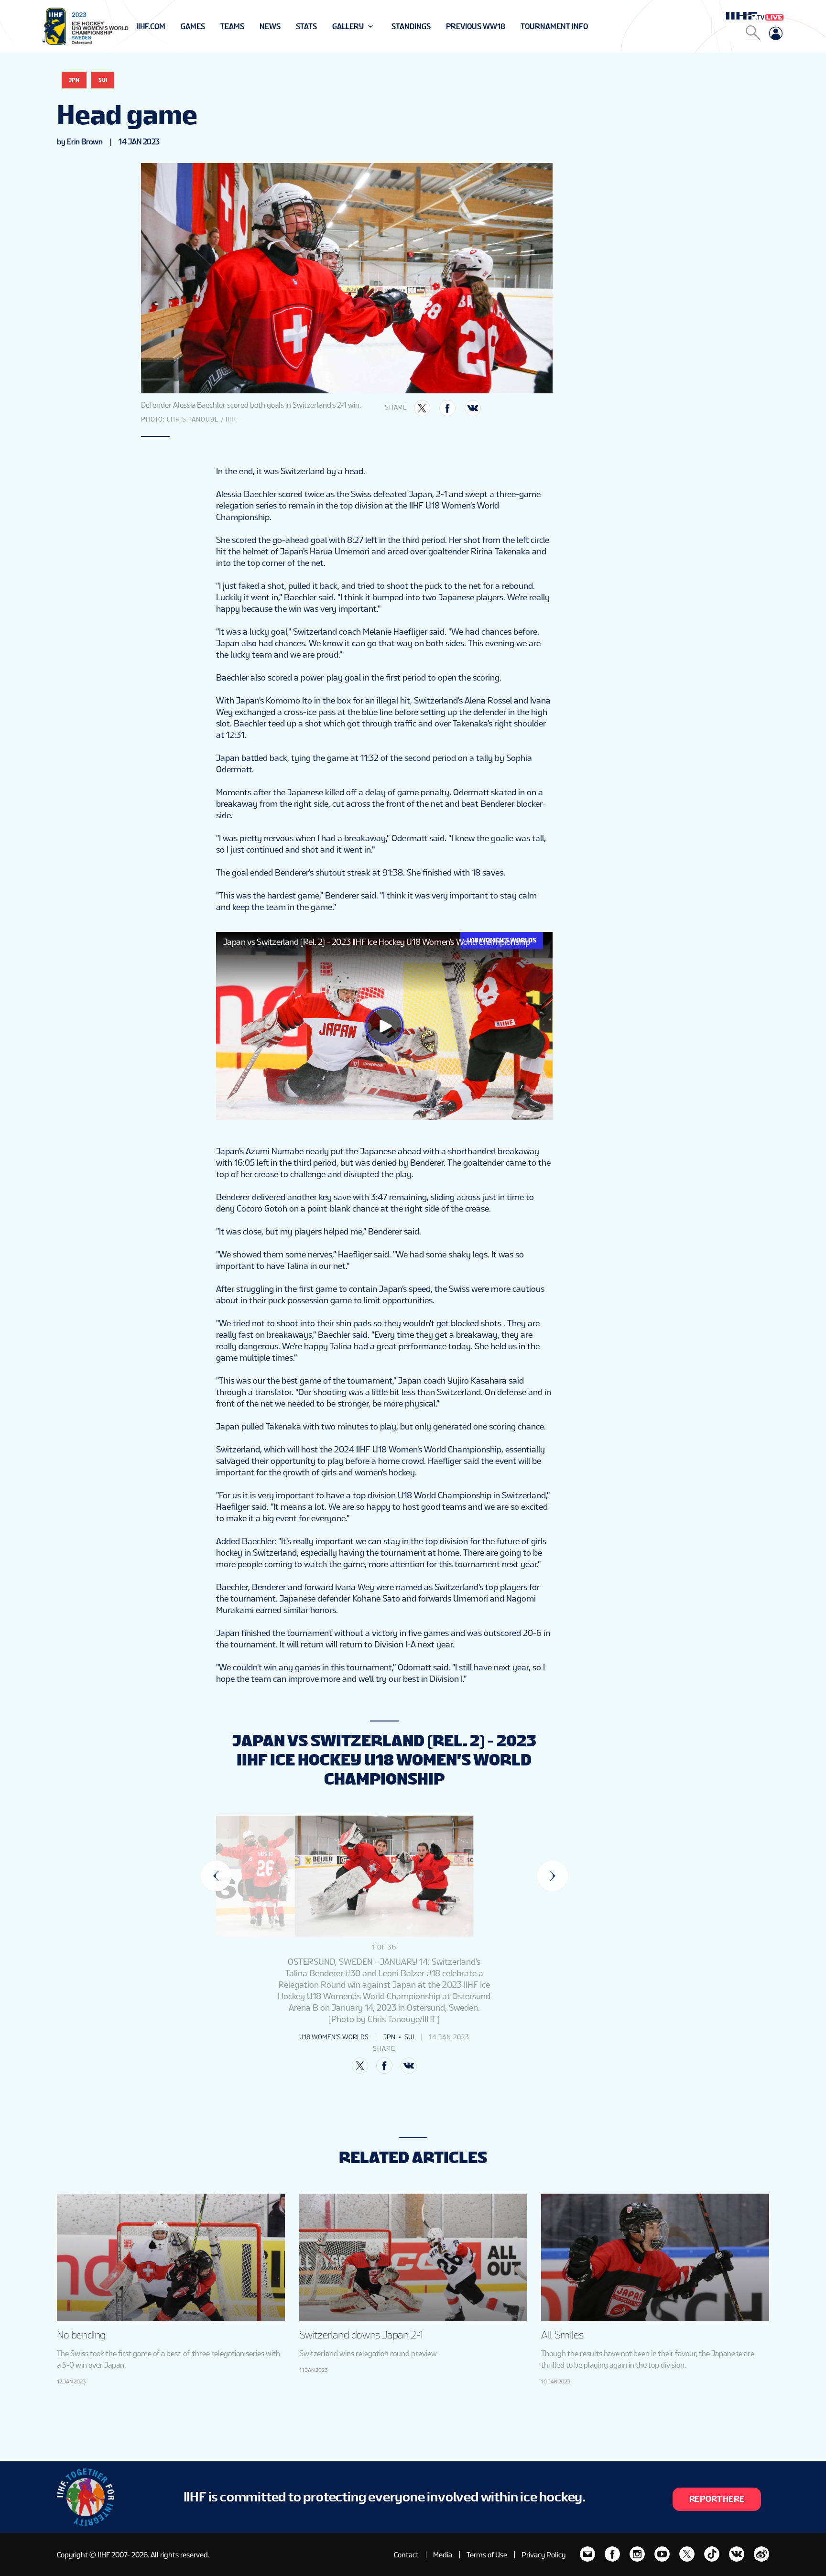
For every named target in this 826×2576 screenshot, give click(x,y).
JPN (74, 80)
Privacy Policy (543, 2555)
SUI (103, 80)
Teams (232, 27)
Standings (411, 27)
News (270, 27)
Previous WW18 (476, 27)
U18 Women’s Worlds (334, 2037)
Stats (306, 27)
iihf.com (151, 27)
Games (193, 27)
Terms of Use (487, 2555)
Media (443, 2555)
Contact (406, 2555)
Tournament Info (554, 27)
